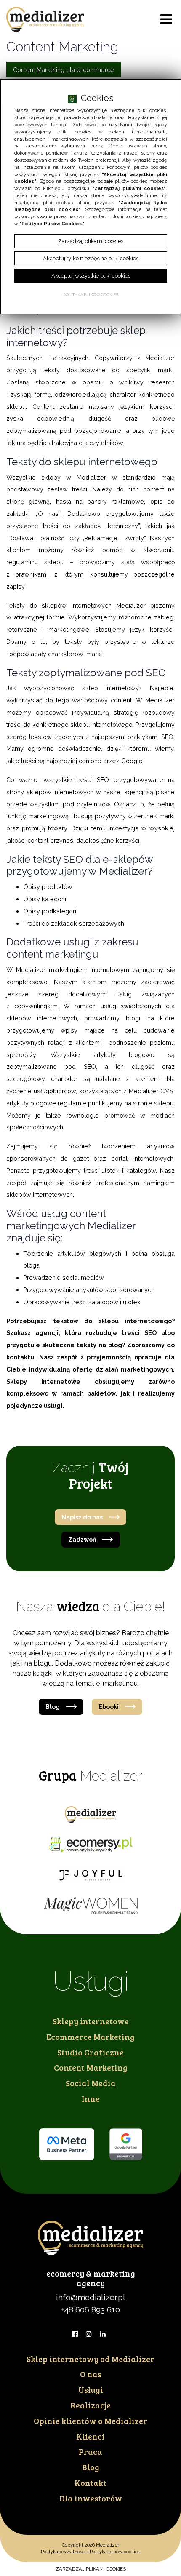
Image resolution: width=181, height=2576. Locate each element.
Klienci (90, 2436)
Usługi (91, 2389)
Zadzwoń (82, 1539)
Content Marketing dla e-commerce (64, 70)
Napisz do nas (82, 1517)
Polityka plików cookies (115, 2552)
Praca (90, 2451)
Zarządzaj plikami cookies (91, 2569)
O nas (91, 2374)
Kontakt (90, 2483)
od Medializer (90, 2359)
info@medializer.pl (91, 2297)
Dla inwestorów (91, 2498)
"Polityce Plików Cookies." (52, 224)
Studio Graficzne (90, 2052)
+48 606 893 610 (90, 2309)
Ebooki (109, 1707)
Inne (91, 2098)
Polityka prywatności (63, 2552)
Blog (53, 1707)
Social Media (91, 2083)
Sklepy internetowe (91, 2021)
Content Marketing (91, 2067)
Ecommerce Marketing (90, 2037)
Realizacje (90, 2405)
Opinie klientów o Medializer (90, 2421)
